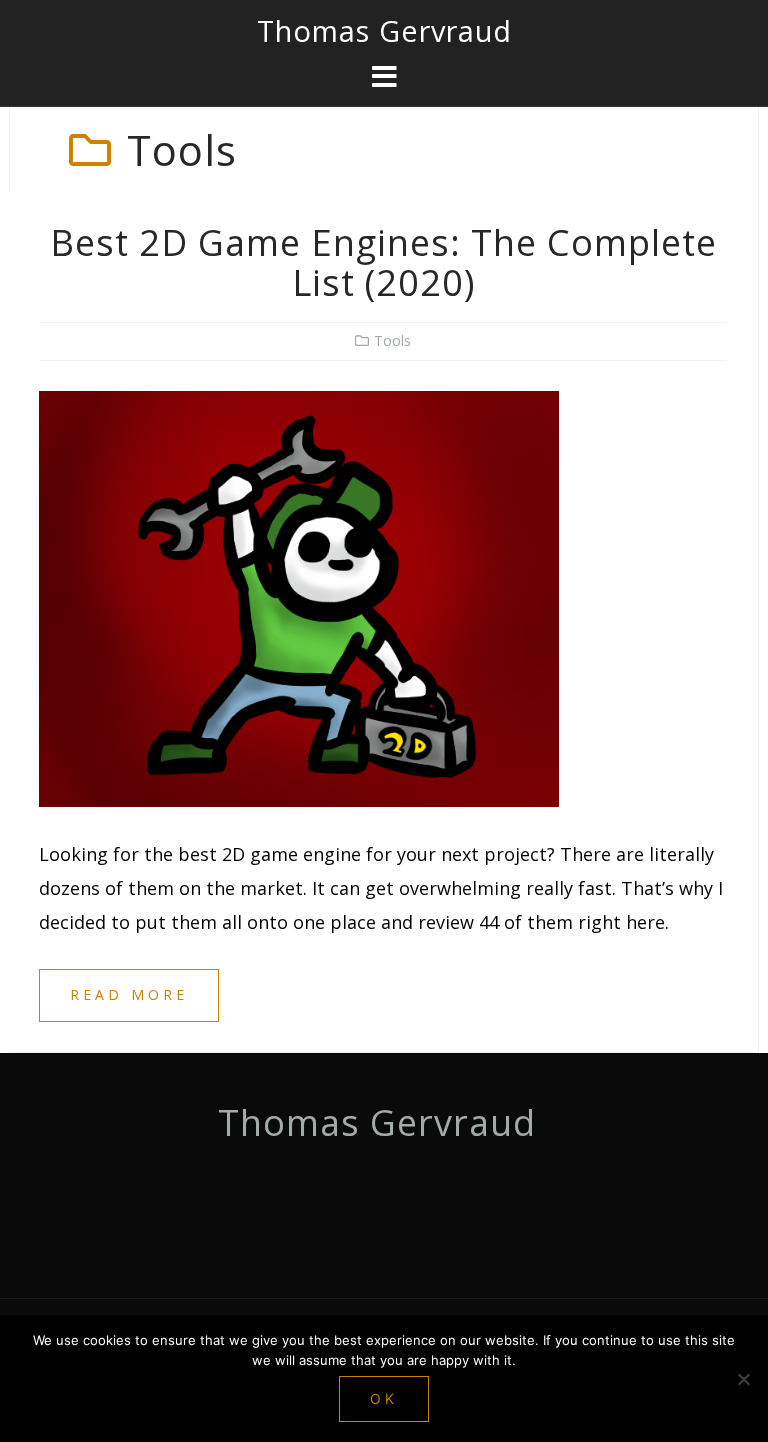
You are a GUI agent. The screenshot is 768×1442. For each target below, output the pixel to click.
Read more (129, 994)
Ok (384, 1398)
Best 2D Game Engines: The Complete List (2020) (383, 262)
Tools (392, 340)
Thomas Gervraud (384, 30)
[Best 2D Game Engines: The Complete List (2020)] (299, 597)
